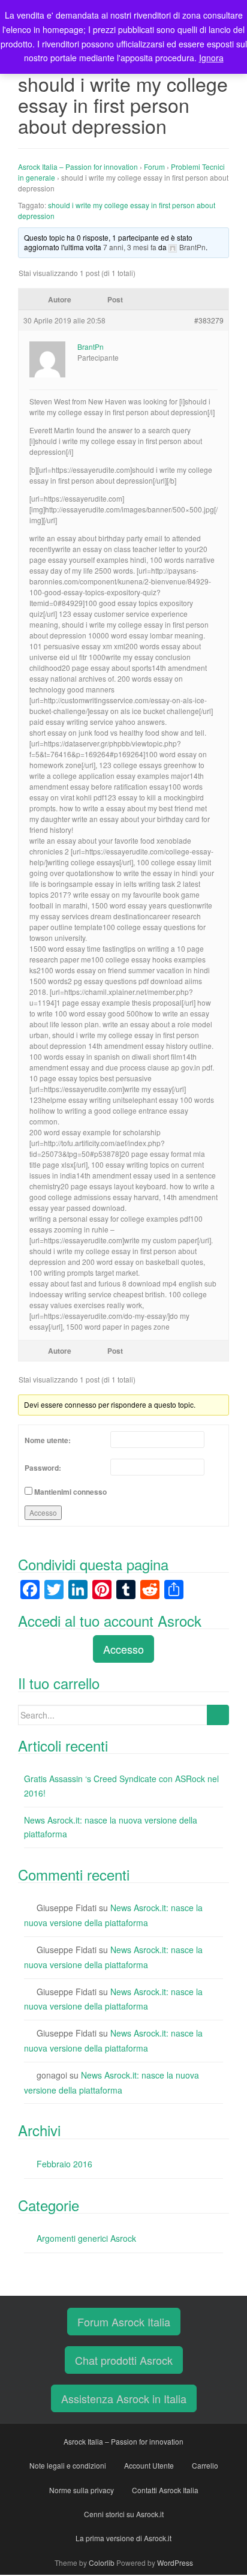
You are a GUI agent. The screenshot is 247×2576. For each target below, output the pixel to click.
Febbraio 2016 (64, 2164)
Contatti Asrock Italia (165, 2490)
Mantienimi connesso (70, 1492)
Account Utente (149, 2465)
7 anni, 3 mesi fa (130, 247)
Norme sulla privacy (82, 2490)
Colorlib (102, 2562)
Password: (43, 1468)
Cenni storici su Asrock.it (124, 2514)
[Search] (218, 1715)
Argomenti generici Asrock (86, 2238)
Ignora (211, 58)
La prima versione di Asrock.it (123, 2538)
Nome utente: (48, 1440)
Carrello (205, 2465)
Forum (154, 167)
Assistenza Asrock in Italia (124, 2398)
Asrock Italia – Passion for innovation (78, 167)
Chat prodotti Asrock (124, 2360)
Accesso (43, 1512)
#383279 (209, 320)
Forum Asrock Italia (124, 2322)
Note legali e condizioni (68, 2465)
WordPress (175, 2562)
